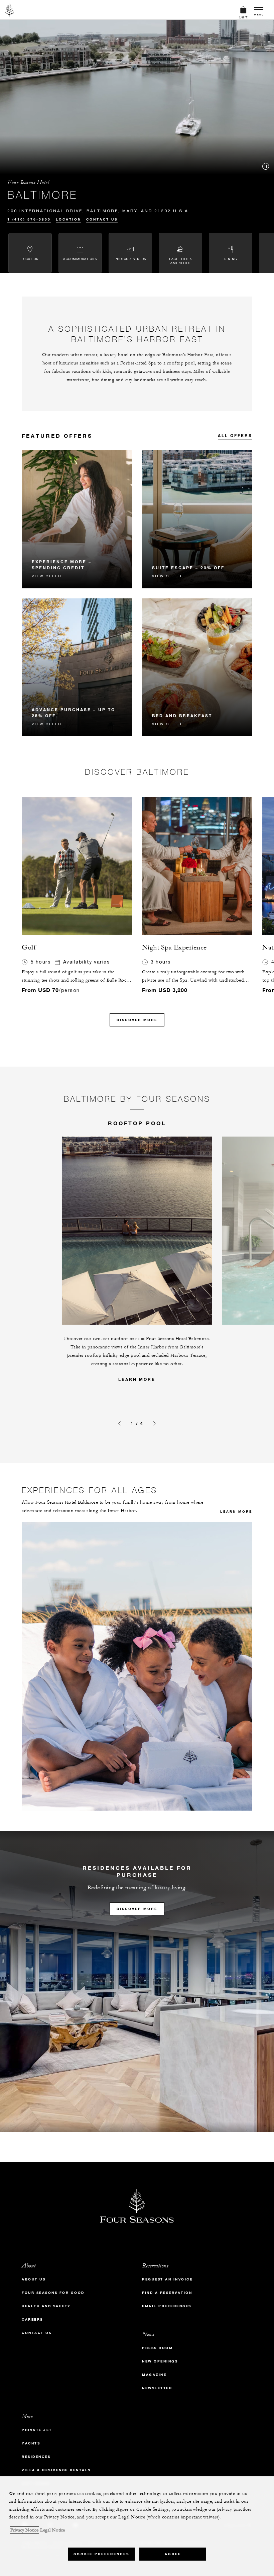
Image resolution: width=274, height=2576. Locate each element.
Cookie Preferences (101, 2554)
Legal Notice (52, 2530)
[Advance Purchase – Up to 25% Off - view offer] (77, 668)
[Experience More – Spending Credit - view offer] (77, 519)
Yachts (31, 2443)
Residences (36, 2457)
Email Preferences (167, 2306)
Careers (32, 2319)
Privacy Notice (24, 2530)
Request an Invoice (167, 2279)
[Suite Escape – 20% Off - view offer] (197, 519)
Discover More (137, 1020)
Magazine (154, 2375)
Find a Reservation (167, 2293)
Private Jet (37, 2430)
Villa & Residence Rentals (56, 2470)
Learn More (236, 1512)
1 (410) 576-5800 (29, 219)
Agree (173, 2554)
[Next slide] (155, 1423)
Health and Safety (46, 2306)
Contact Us (102, 219)
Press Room (157, 2348)
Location (68, 219)
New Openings (160, 2361)
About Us (34, 2279)
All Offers (235, 435)
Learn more (137, 1379)
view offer (47, 576)
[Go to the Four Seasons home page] (10, 10)
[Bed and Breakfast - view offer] (197, 668)
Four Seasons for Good (53, 2293)
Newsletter (157, 2388)
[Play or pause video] (266, 166)
